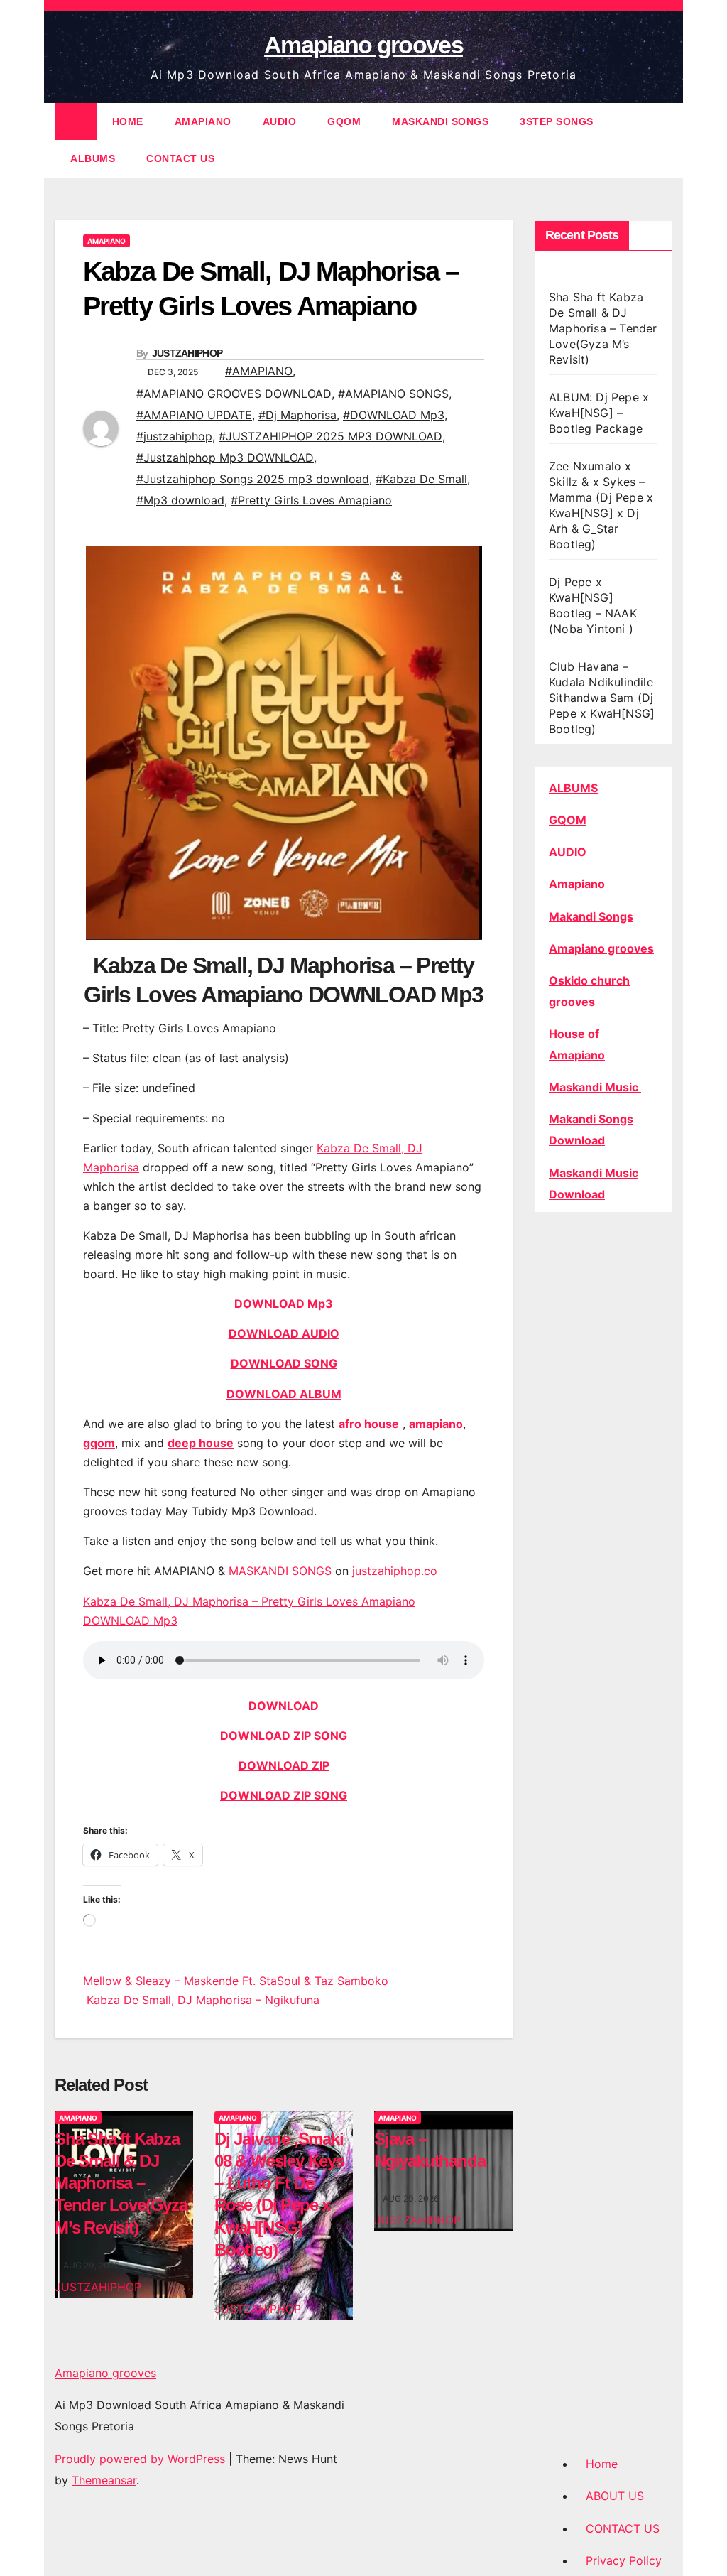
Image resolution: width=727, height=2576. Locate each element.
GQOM (344, 121)
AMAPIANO (203, 121)
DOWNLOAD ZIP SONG (284, 1736)
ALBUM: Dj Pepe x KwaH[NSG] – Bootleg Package (599, 413)
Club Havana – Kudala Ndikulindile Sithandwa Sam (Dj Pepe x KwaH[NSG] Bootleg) (602, 698)
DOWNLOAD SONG (284, 1363)
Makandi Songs (591, 916)
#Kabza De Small (421, 479)
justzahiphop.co (395, 1571)
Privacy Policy (624, 2560)
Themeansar (104, 2480)
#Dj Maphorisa (297, 415)
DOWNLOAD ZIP (284, 1765)
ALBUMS (93, 158)
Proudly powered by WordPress (142, 2459)
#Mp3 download (180, 500)
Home (602, 2464)
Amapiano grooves (363, 45)
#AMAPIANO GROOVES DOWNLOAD (234, 394)
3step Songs (557, 121)
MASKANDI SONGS (440, 121)
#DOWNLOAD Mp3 (394, 415)
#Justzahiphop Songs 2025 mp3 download (253, 479)
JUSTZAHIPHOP (187, 353)
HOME (128, 121)
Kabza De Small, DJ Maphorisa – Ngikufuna (201, 2000)
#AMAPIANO (259, 371)
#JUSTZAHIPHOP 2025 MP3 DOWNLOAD (330, 436)
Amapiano (577, 884)
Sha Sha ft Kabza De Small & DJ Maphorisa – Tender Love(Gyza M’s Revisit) (121, 2183)
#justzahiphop (174, 436)
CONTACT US (180, 158)
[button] (662, 140)
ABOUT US (615, 2496)
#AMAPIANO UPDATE (194, 415)
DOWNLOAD (284, 1706)
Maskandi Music (595, 1087)
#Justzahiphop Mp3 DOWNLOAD (225, 458)
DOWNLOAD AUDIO (284, 1333)
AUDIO (280, 121)
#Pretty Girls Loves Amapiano (311, 500)
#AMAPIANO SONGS (393, 394)
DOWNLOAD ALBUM (284, 1394)
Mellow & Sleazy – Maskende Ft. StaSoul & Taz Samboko (236, 1981)
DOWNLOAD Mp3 (284, 1304)
